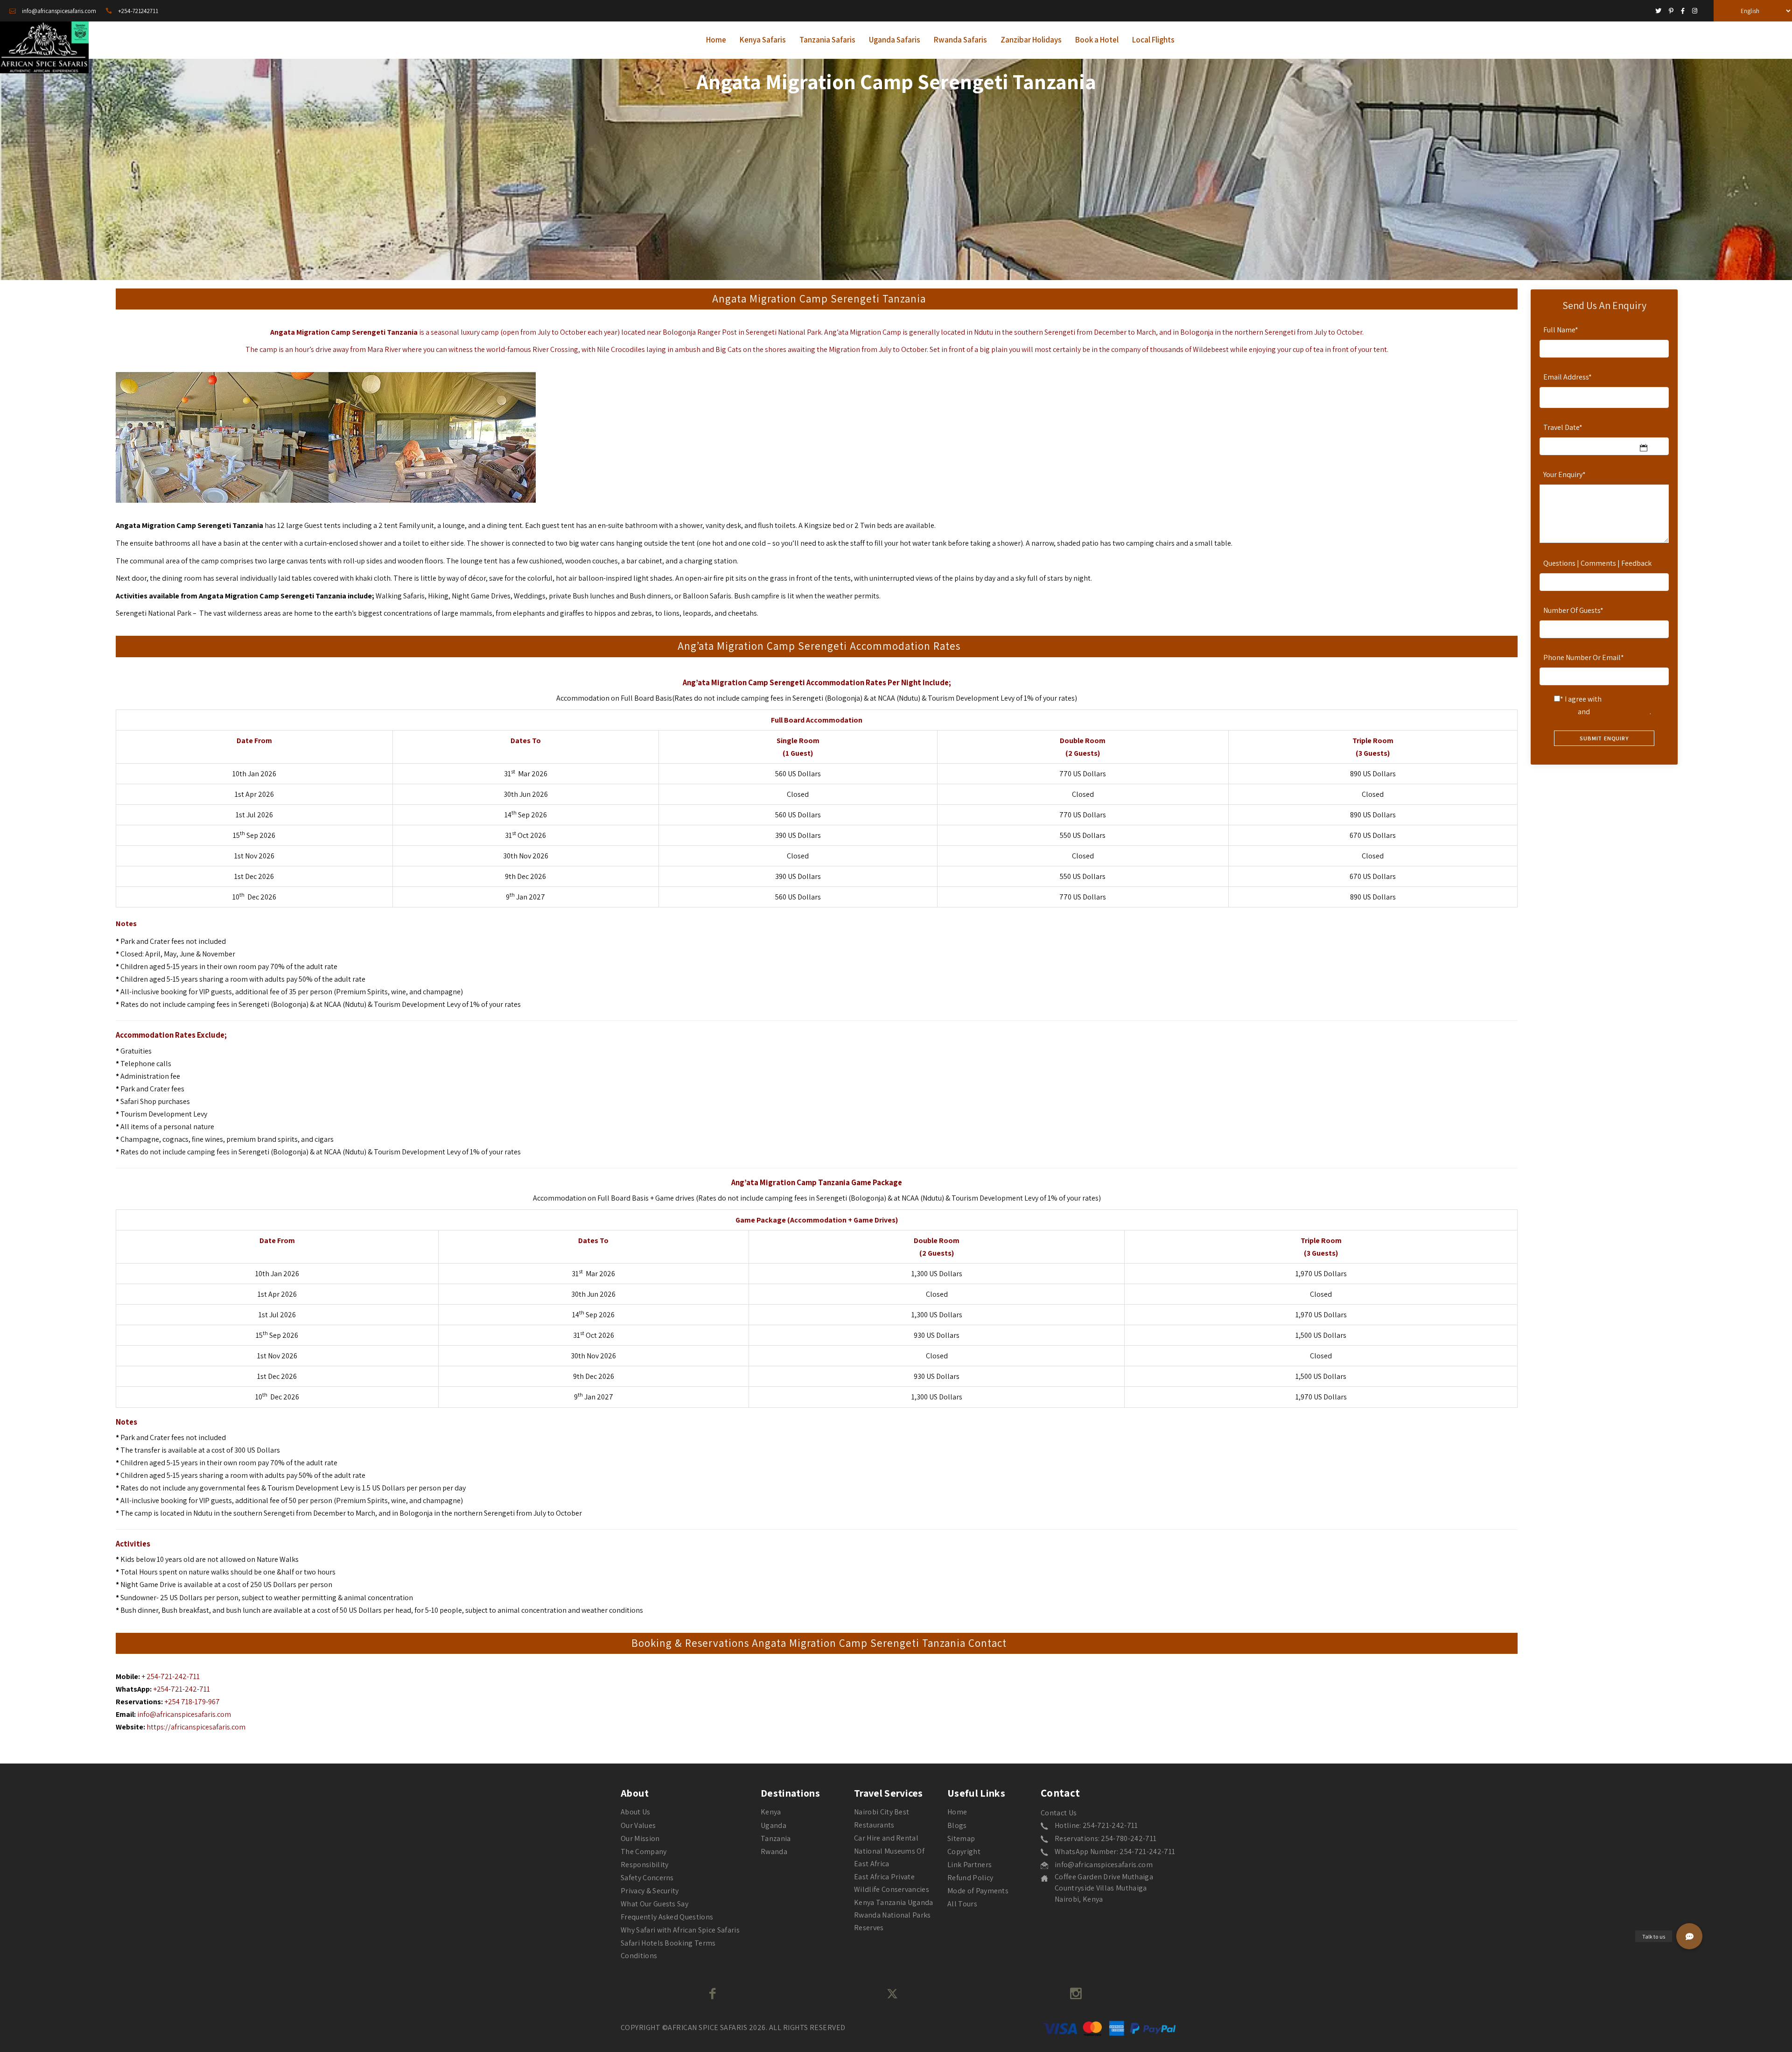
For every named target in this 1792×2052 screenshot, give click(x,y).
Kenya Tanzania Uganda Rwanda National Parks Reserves (894, 1915)
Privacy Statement (1620, 712)
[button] (1689, 1936)
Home (957, 1812)
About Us (636, 1812)
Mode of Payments (978, 1891)
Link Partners (969, 1865)
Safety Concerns (647, 1878)
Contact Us (1059, 1813)
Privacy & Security (650, 1891)
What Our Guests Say (654, 1904)
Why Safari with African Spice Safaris (680, 1930)
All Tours (962, 1904)
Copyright (964, 1852)
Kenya (771, 1812)
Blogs (957, 1825)
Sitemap (961, 1838)
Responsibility (644, 1865)
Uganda (773, 1825)
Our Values (638, 1825)
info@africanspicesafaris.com (184, 1714)
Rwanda (774, 1852)
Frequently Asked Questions (667, 1917)
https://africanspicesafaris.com (196, 1727)
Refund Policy (970, 1878)
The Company (644, 1852)
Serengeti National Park (154, 613)
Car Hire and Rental (886, 1838)
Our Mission (640, 1838)
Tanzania (776, 1838)
